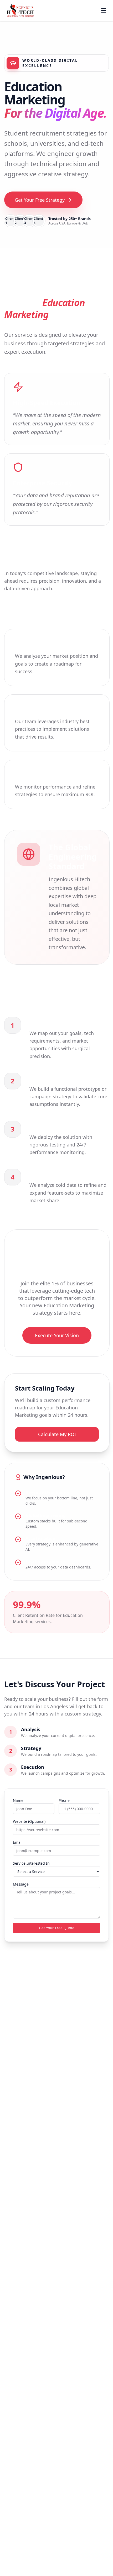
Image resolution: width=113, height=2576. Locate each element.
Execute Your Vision (57, 1335)
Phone (64, 1800)
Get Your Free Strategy (40, 200)
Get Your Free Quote (57, 1928)
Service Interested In (31, 1863)
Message (21, 1884)
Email (18, 1842)
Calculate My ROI (57, 1434)
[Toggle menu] (104, 10)
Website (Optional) (29, 1821)
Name (18, 1800)
